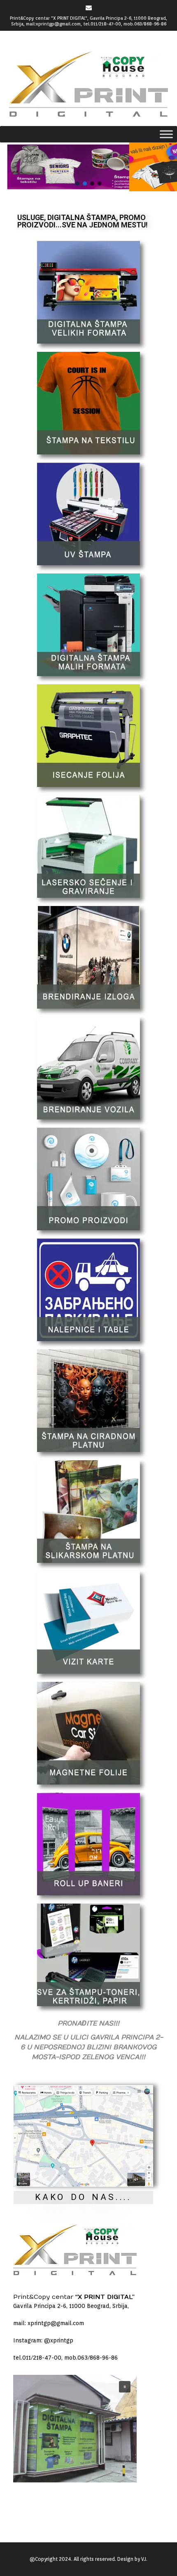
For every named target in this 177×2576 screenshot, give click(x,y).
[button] (88, 167)
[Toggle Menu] (166, 134)
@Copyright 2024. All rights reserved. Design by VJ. (88, 2559)
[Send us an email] (89, 8)
